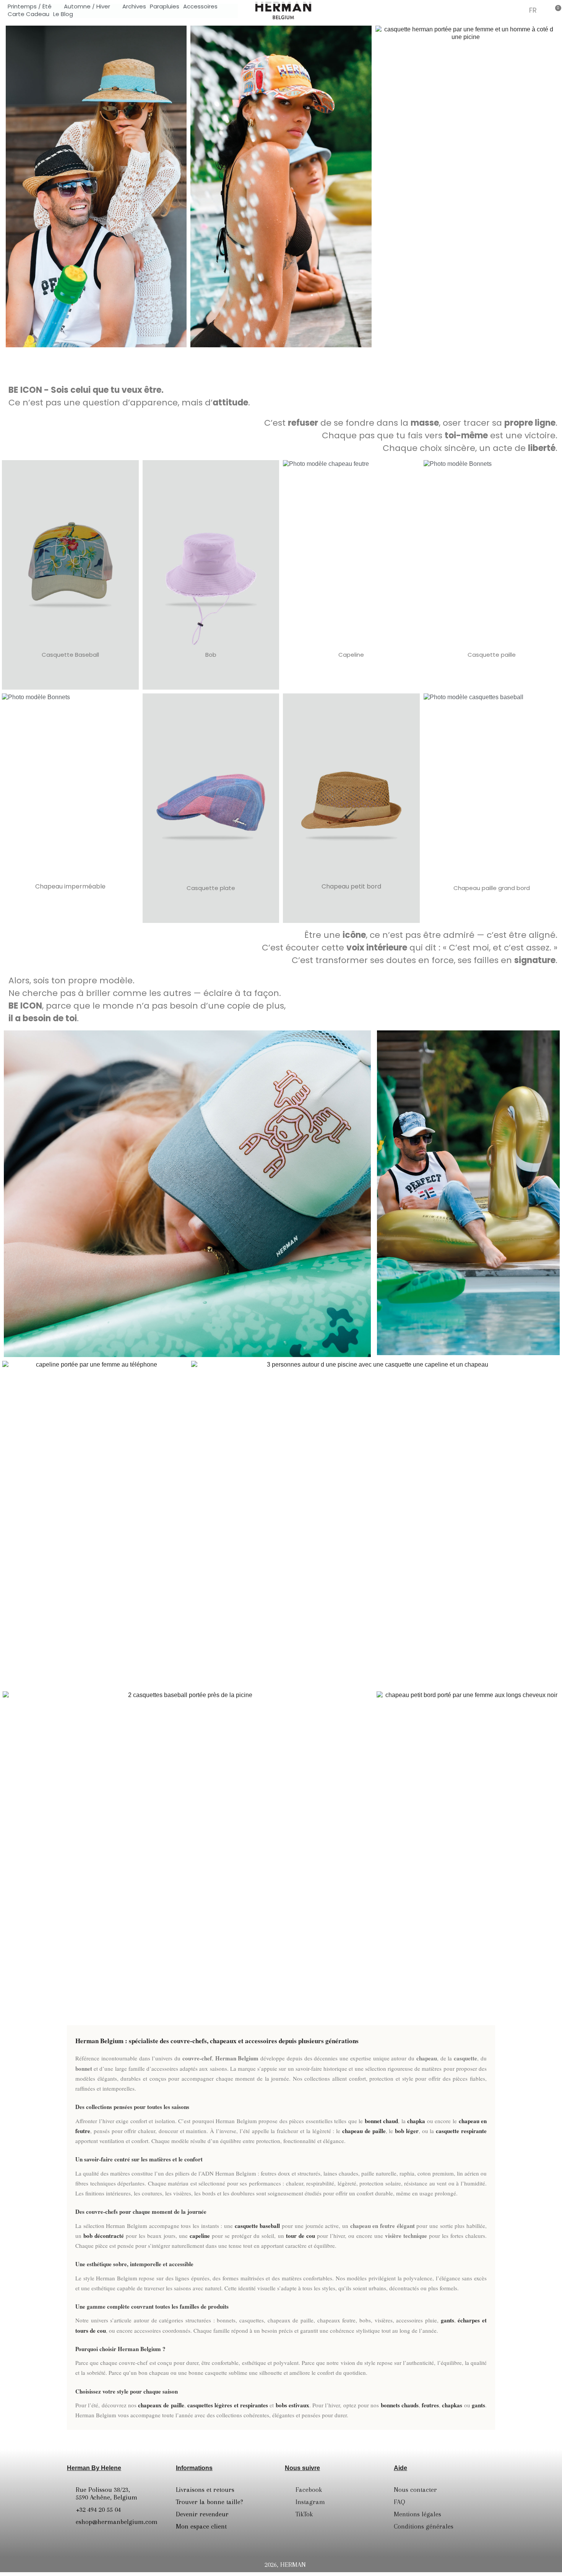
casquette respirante (461, 2131)
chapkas (452, 2405)
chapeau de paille (364, 2131)
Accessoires (200, 7)
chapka (416, 2121)
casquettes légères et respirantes (228, 2405)
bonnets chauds (400, 2405)
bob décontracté (104, 2236)
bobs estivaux (292, 2405)
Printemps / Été (30, 7)
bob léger (407, 2131)
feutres (430, 2405)
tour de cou (300, 2236)
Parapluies (165, 7)
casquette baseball (257, 2226)
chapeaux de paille (161, 2405)
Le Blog (63, 14)
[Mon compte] (517, 11)
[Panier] (556, 10)
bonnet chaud (382, 2121)
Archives (134, 7)
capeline (200, 2236)
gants (447, 2320)
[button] (499, 10)
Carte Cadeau (28, 14)
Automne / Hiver (87, 7)
